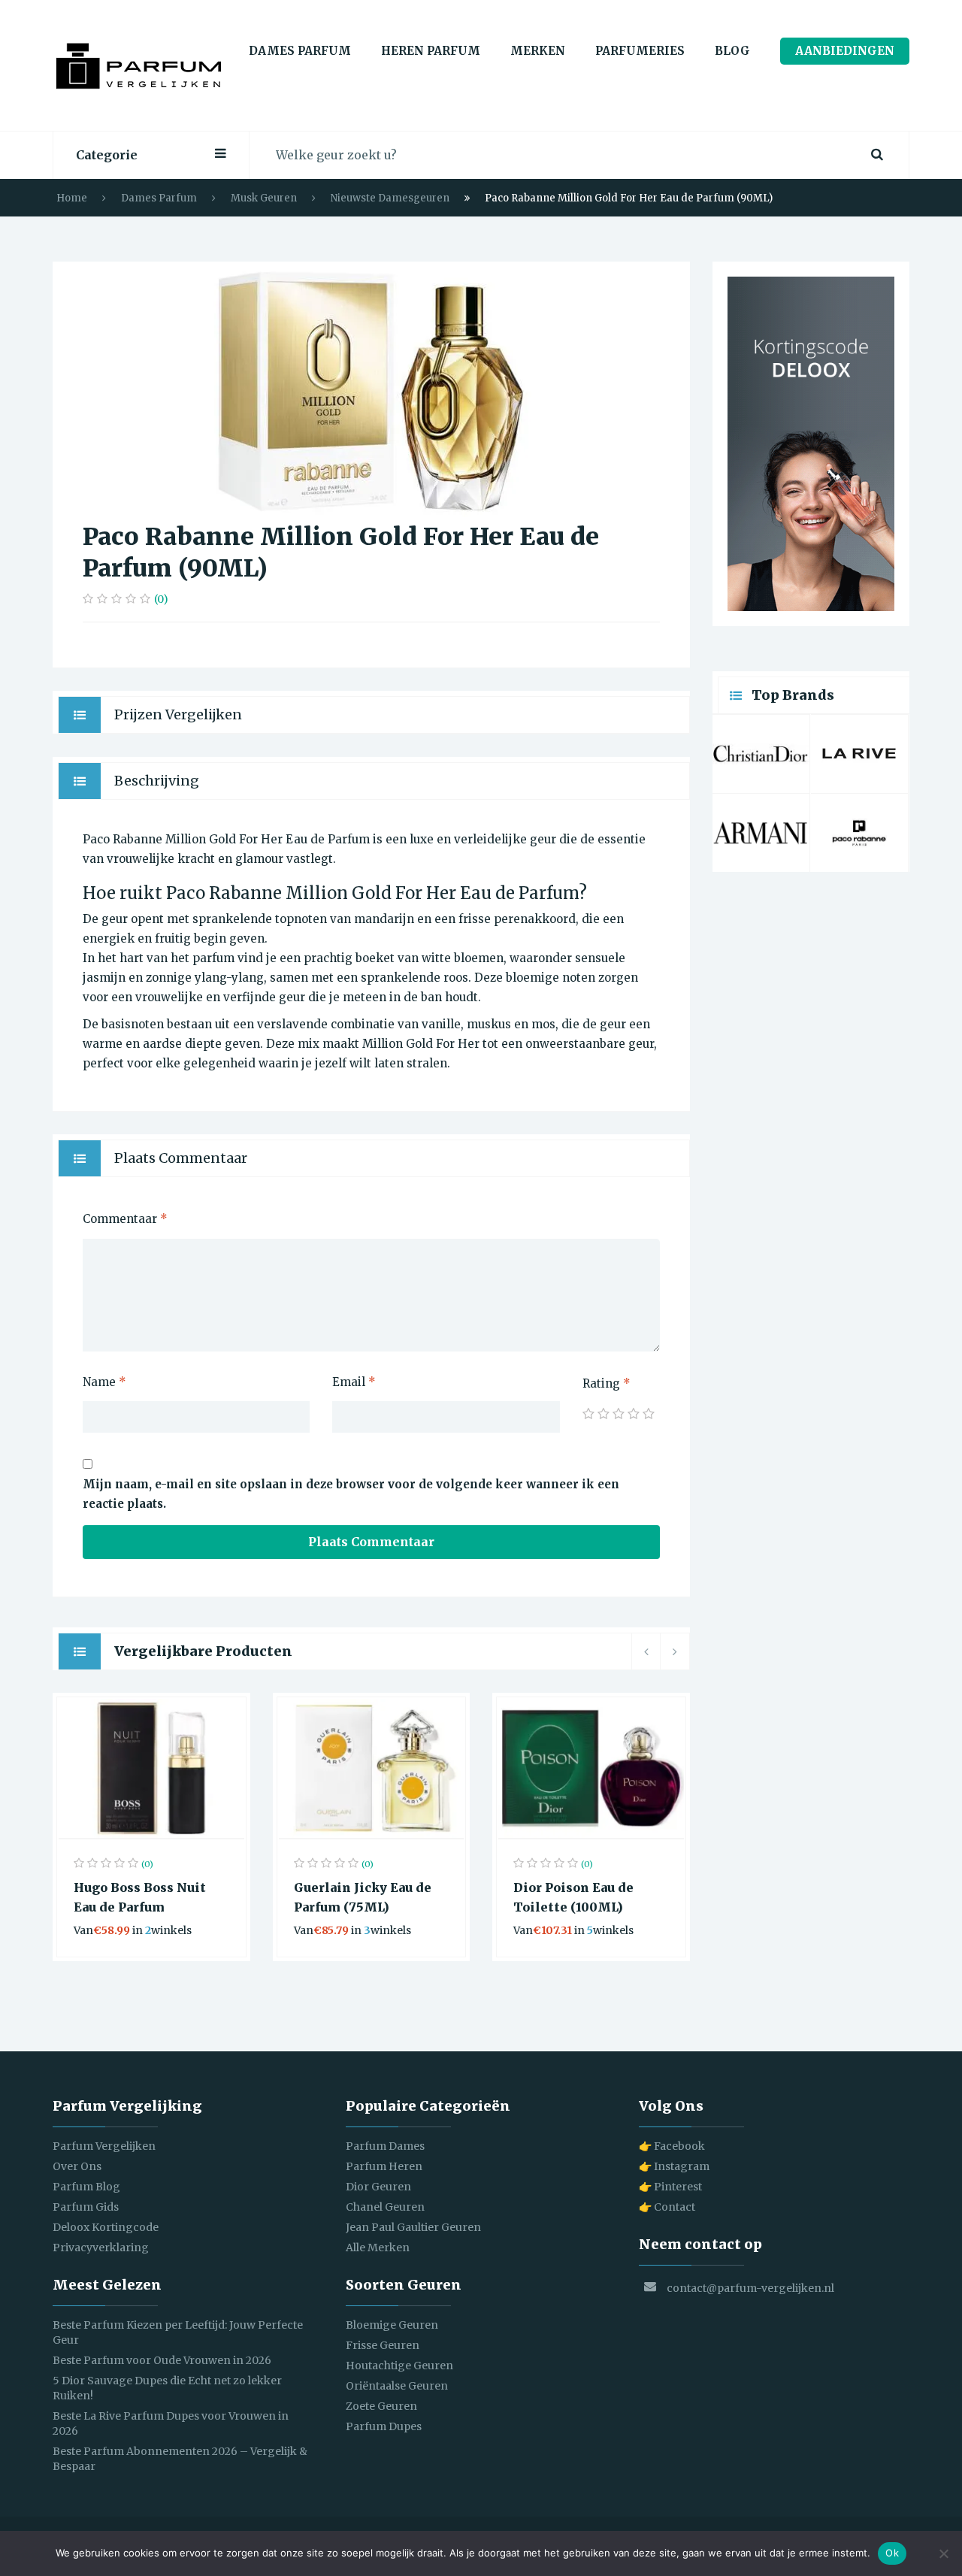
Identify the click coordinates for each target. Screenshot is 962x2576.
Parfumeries (640, 51)
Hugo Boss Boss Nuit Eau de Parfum (140, 1897)
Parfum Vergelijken (104, 2146)
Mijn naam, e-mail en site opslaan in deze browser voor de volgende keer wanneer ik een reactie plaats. (351, 1494)
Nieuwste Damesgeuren (390, 198)
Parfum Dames (385, 2146)
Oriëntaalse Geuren (397, 2386)
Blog (732, 51)
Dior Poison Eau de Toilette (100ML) (573, 1897)
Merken (538, 51)
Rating (607, 1383)
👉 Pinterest (670, 2187)
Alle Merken (378, 2248)
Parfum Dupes (384, 2426)
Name (104, 1382)
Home (72, 198)
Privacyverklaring (101, 2248)
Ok (892, 2553)
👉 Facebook (672, 2146)
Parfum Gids (86, 2207)
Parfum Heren (384, 2166)
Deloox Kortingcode (106, 2227)
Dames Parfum (300, 51)
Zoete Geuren (381, 2406)
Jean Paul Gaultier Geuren (413, 2227)
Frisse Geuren (383, 2345)
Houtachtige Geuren (399, 2366)
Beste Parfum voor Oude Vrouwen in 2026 (162, 2360)
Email (354, 1382)
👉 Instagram (674, 2166)
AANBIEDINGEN (845, 51)
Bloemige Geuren (392, 2325)
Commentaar (125, 1219)
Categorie (107, 155)
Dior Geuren (378, 2187)
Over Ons (77, 2166)
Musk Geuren (264, 198)
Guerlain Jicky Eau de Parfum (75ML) (363, 1897)
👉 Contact (667, 2207)
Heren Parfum (431, 51)
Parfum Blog (86, 2187)
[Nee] (943, 2553)
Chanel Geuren (385, 2207)
